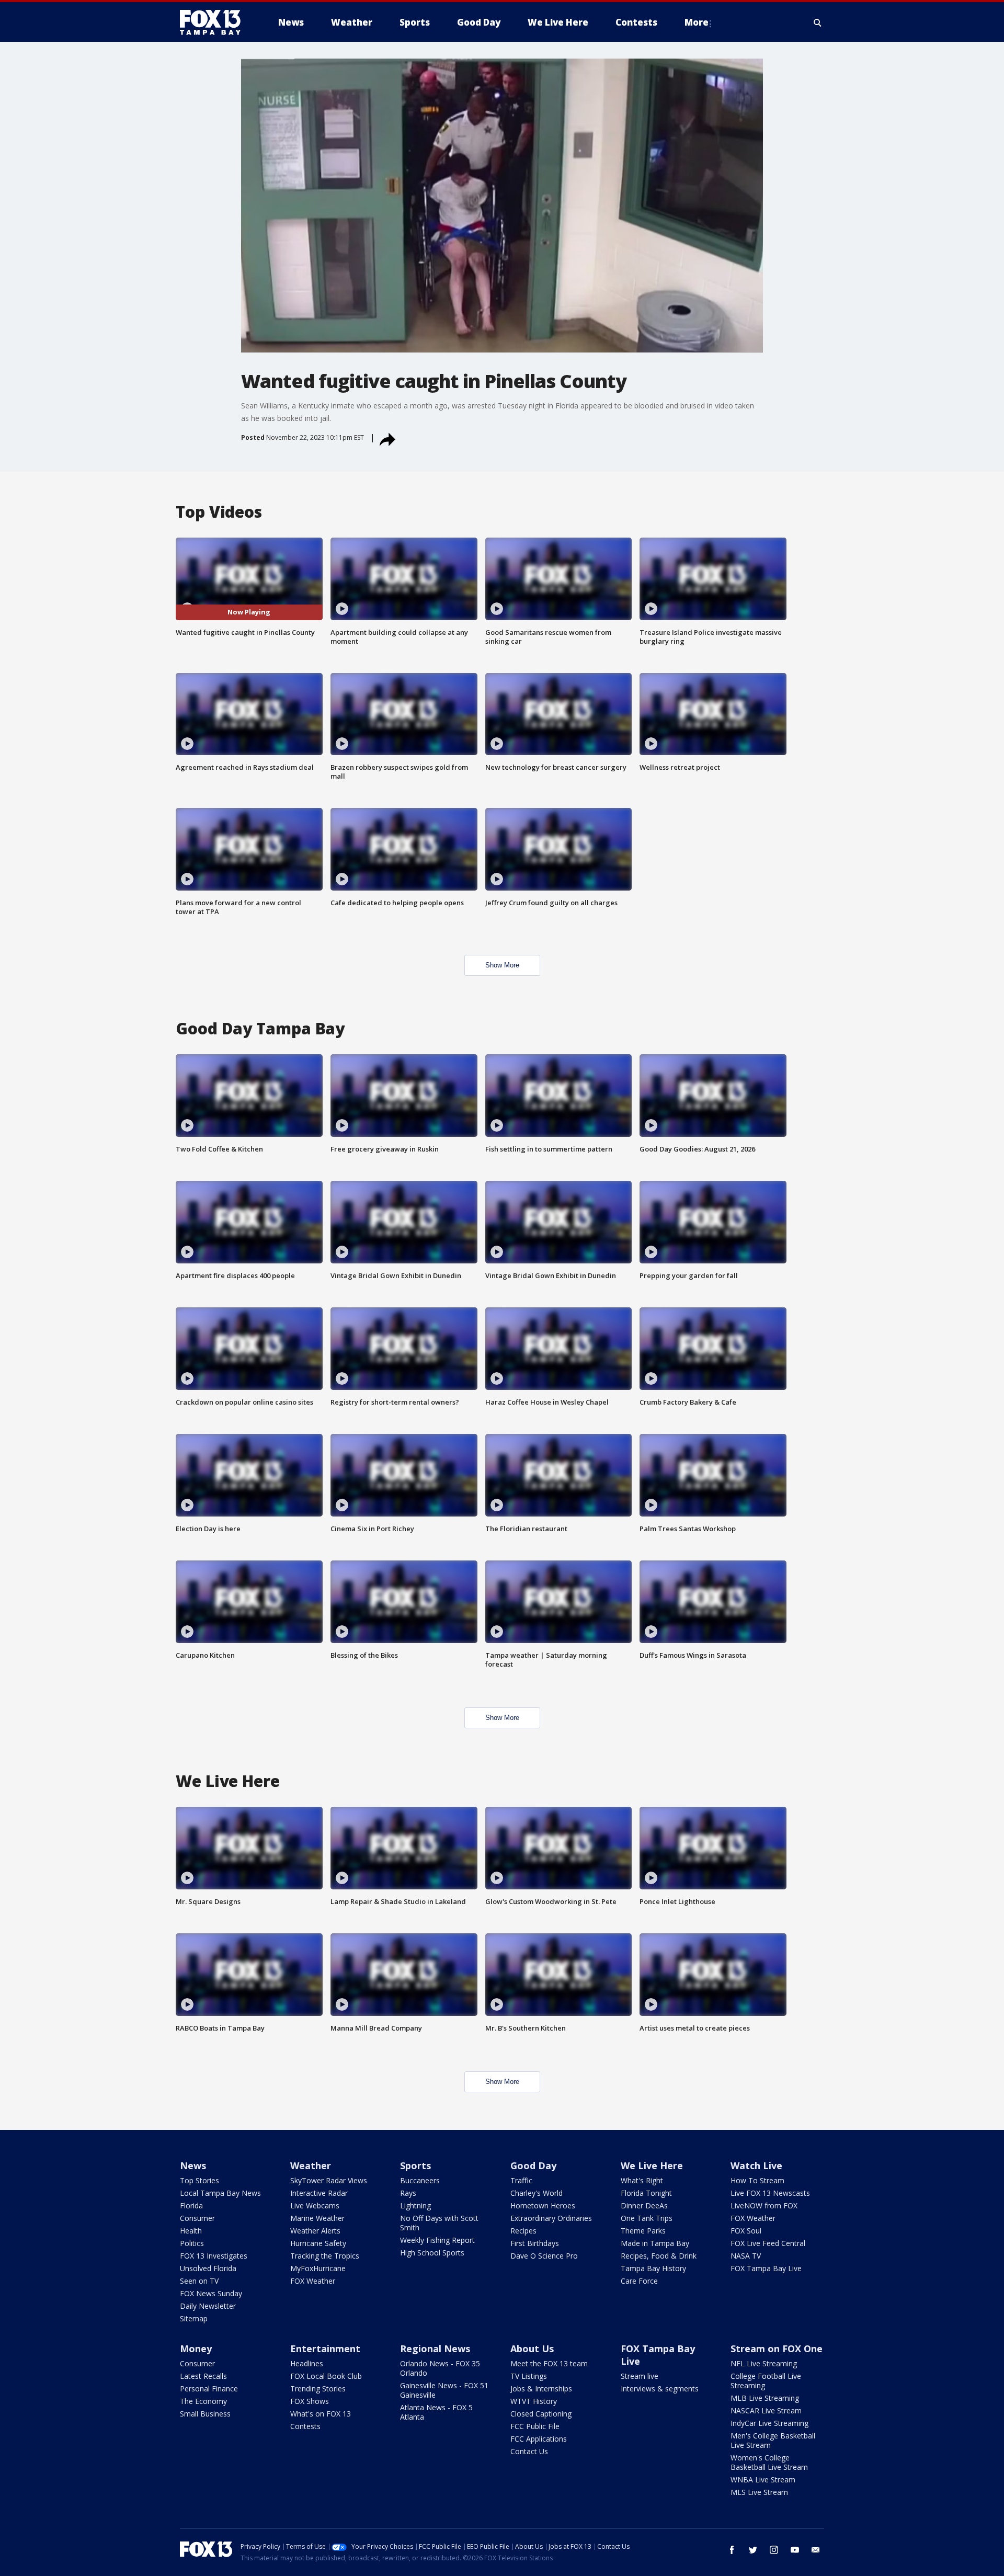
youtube (795, 2550)
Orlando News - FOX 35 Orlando (440, 2368)
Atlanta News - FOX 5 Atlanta (436, 2412)
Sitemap (194, 2318)
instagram (774, 2550)
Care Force (639, 2281)
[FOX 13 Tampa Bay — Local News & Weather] (214, 22)
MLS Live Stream (759, 2492)
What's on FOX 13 (321, 2414)
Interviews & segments (660, 2389)
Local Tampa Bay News (220, 2193)
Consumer (197, 2218)
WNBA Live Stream (763, 2480)
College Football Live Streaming (766, 2381)
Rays (408, 2193)
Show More (502, 965)
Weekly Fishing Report (437, 2240)
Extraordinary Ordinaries (551, 2218)
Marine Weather (317, 2218)
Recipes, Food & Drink (659, 2256)
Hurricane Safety (318, 2243)
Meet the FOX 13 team (549, 2363)
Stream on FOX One (777, 2349)
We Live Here (652, 2165)
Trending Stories (318, 2389)
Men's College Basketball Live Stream (773, 2440)
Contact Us (529, 2451)
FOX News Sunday (211, 2293)
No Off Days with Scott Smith (439, 2223)
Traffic (521, 2180)
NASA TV (746, 2256)
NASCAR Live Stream (766, 2410)
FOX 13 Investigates (214, 2256)
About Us (532, 2349)
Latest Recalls (203, 2376)
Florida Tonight (646, 2193)
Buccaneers (420, 2180)
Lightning (415, 2205)
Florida (191, 2205)
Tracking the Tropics (325, 2256)
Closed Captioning (541, 2414)
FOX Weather (313, 2281)
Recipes (523, 2231)
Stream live (640, 2376)
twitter (753, 2550)
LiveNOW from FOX (764, 2205)
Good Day (533, 2165)
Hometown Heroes (543, 2205)
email (816, 2550)
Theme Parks (643, 2231)
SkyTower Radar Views (329, 2180)
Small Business (205, 2414)
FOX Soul (746, 2231)
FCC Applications (539, 2439)
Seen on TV (199, 2281)
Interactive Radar (319, 2193)
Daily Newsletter (208, 2306)
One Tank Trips (647, 2218)
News (193, 2165)
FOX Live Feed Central (768, 2243)
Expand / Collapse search (818, 22)
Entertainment (325, 2349)
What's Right (642, 2180)
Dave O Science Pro (544, 2256)
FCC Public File (535, 2426)
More (697, 22)
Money (196, 2349)
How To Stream (757, 2180)
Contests (305, 2426)
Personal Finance (209, 2389)
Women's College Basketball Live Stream (769, 2462)
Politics (192, 2243)
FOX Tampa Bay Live (766, 2268)
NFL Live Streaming (764, 2363)
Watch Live (756, 2165)
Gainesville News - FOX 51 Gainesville (444, 2390)
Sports (415, 2165)
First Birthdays (535, 2243)
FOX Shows (310, 2401)
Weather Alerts (315, 2231)
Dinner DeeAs (644, 2205)
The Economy (203, 2401)
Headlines (307, 2363)
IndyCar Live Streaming (769, 2423)
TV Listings (529, 2376)
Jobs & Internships (541, 2389)
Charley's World (537, 2193)
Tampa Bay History (653, 2268)
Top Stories (199, 2180)
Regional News (435, 2349)
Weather (311, 2165)
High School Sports (432, 2253)
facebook (732, 2550)
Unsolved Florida (208, 2268)
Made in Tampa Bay (655, 2243)
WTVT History (534, 2401)
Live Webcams (315, 2205)
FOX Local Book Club (326, 2376)
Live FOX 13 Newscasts (770, 2193)
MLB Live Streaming (765, 2398)
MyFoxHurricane (318, 2268)
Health (191, 2231)
